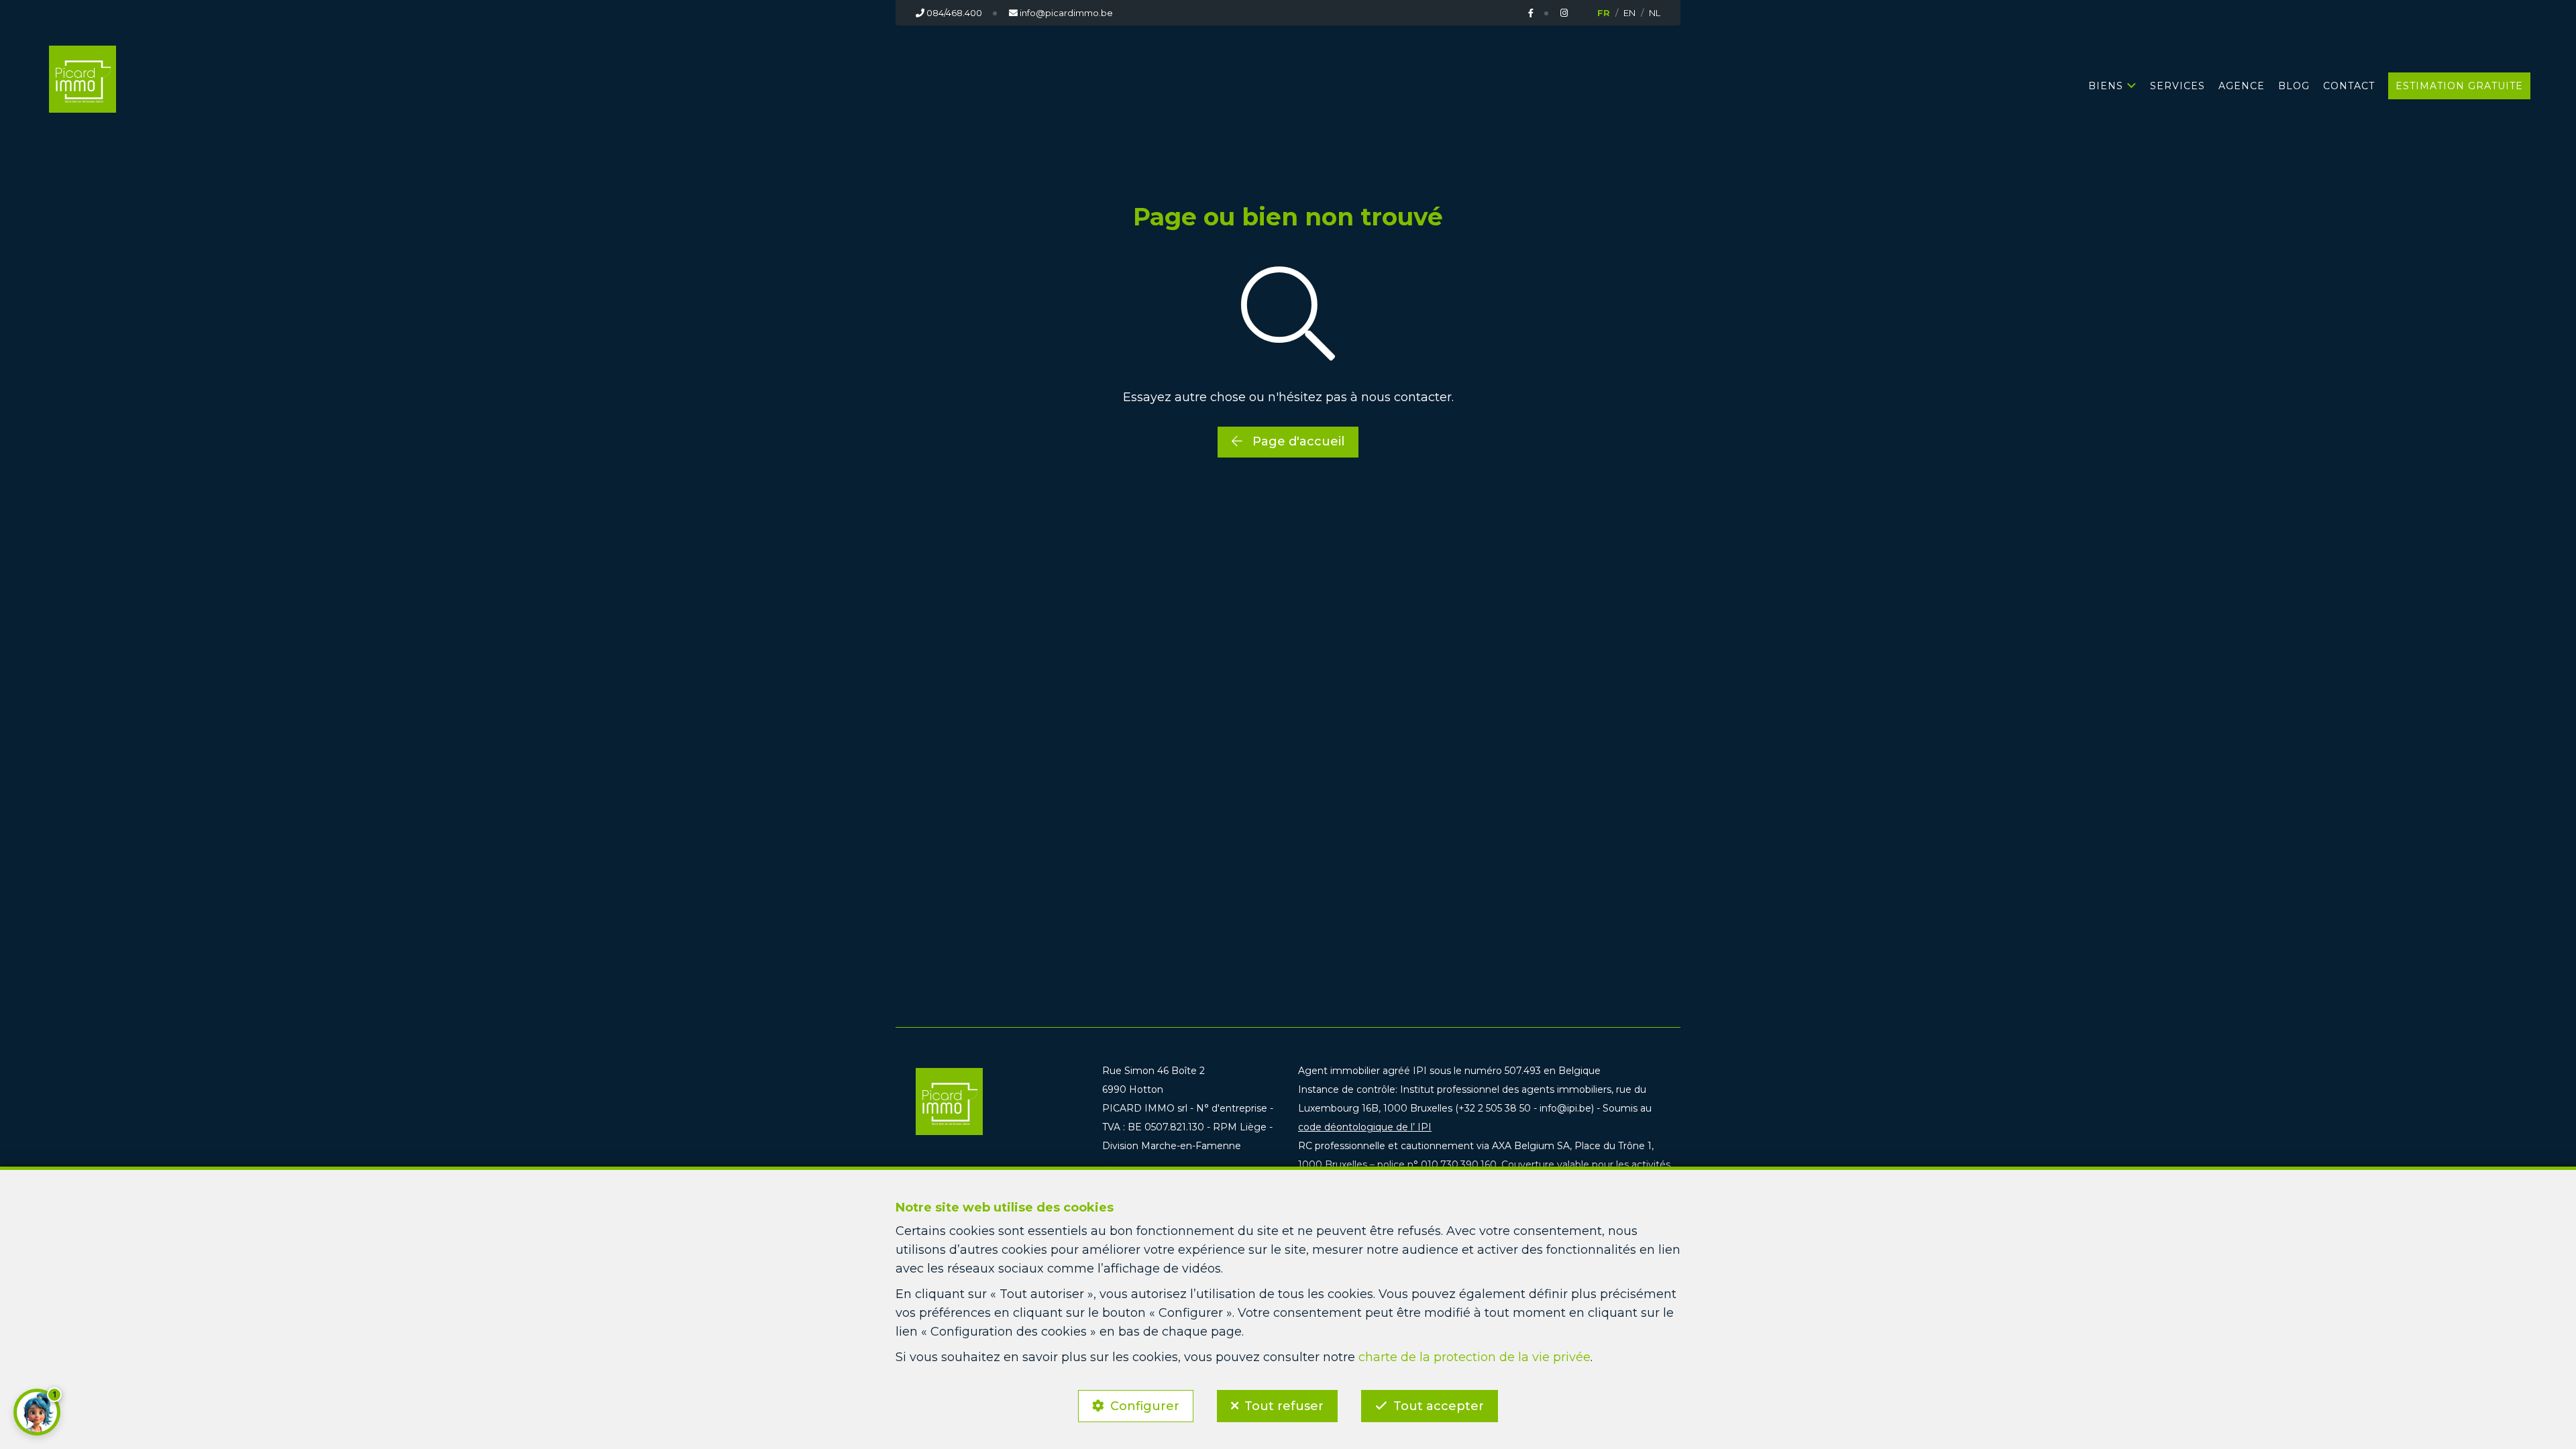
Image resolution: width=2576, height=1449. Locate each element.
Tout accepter (1439, 1406)
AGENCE (2242, 86)
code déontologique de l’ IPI (1365, 1127)
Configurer (1145, 1406)
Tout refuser (1284, 1406)
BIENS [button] (2106, 86)
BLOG (2294, 86)
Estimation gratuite (2459, 86)
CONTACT (2349, 86)
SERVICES (2178, 86)
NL (1655, 13)
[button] (37, 1412)
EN (1629, 13)
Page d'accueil (1297, 441)
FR (1604, 13)
